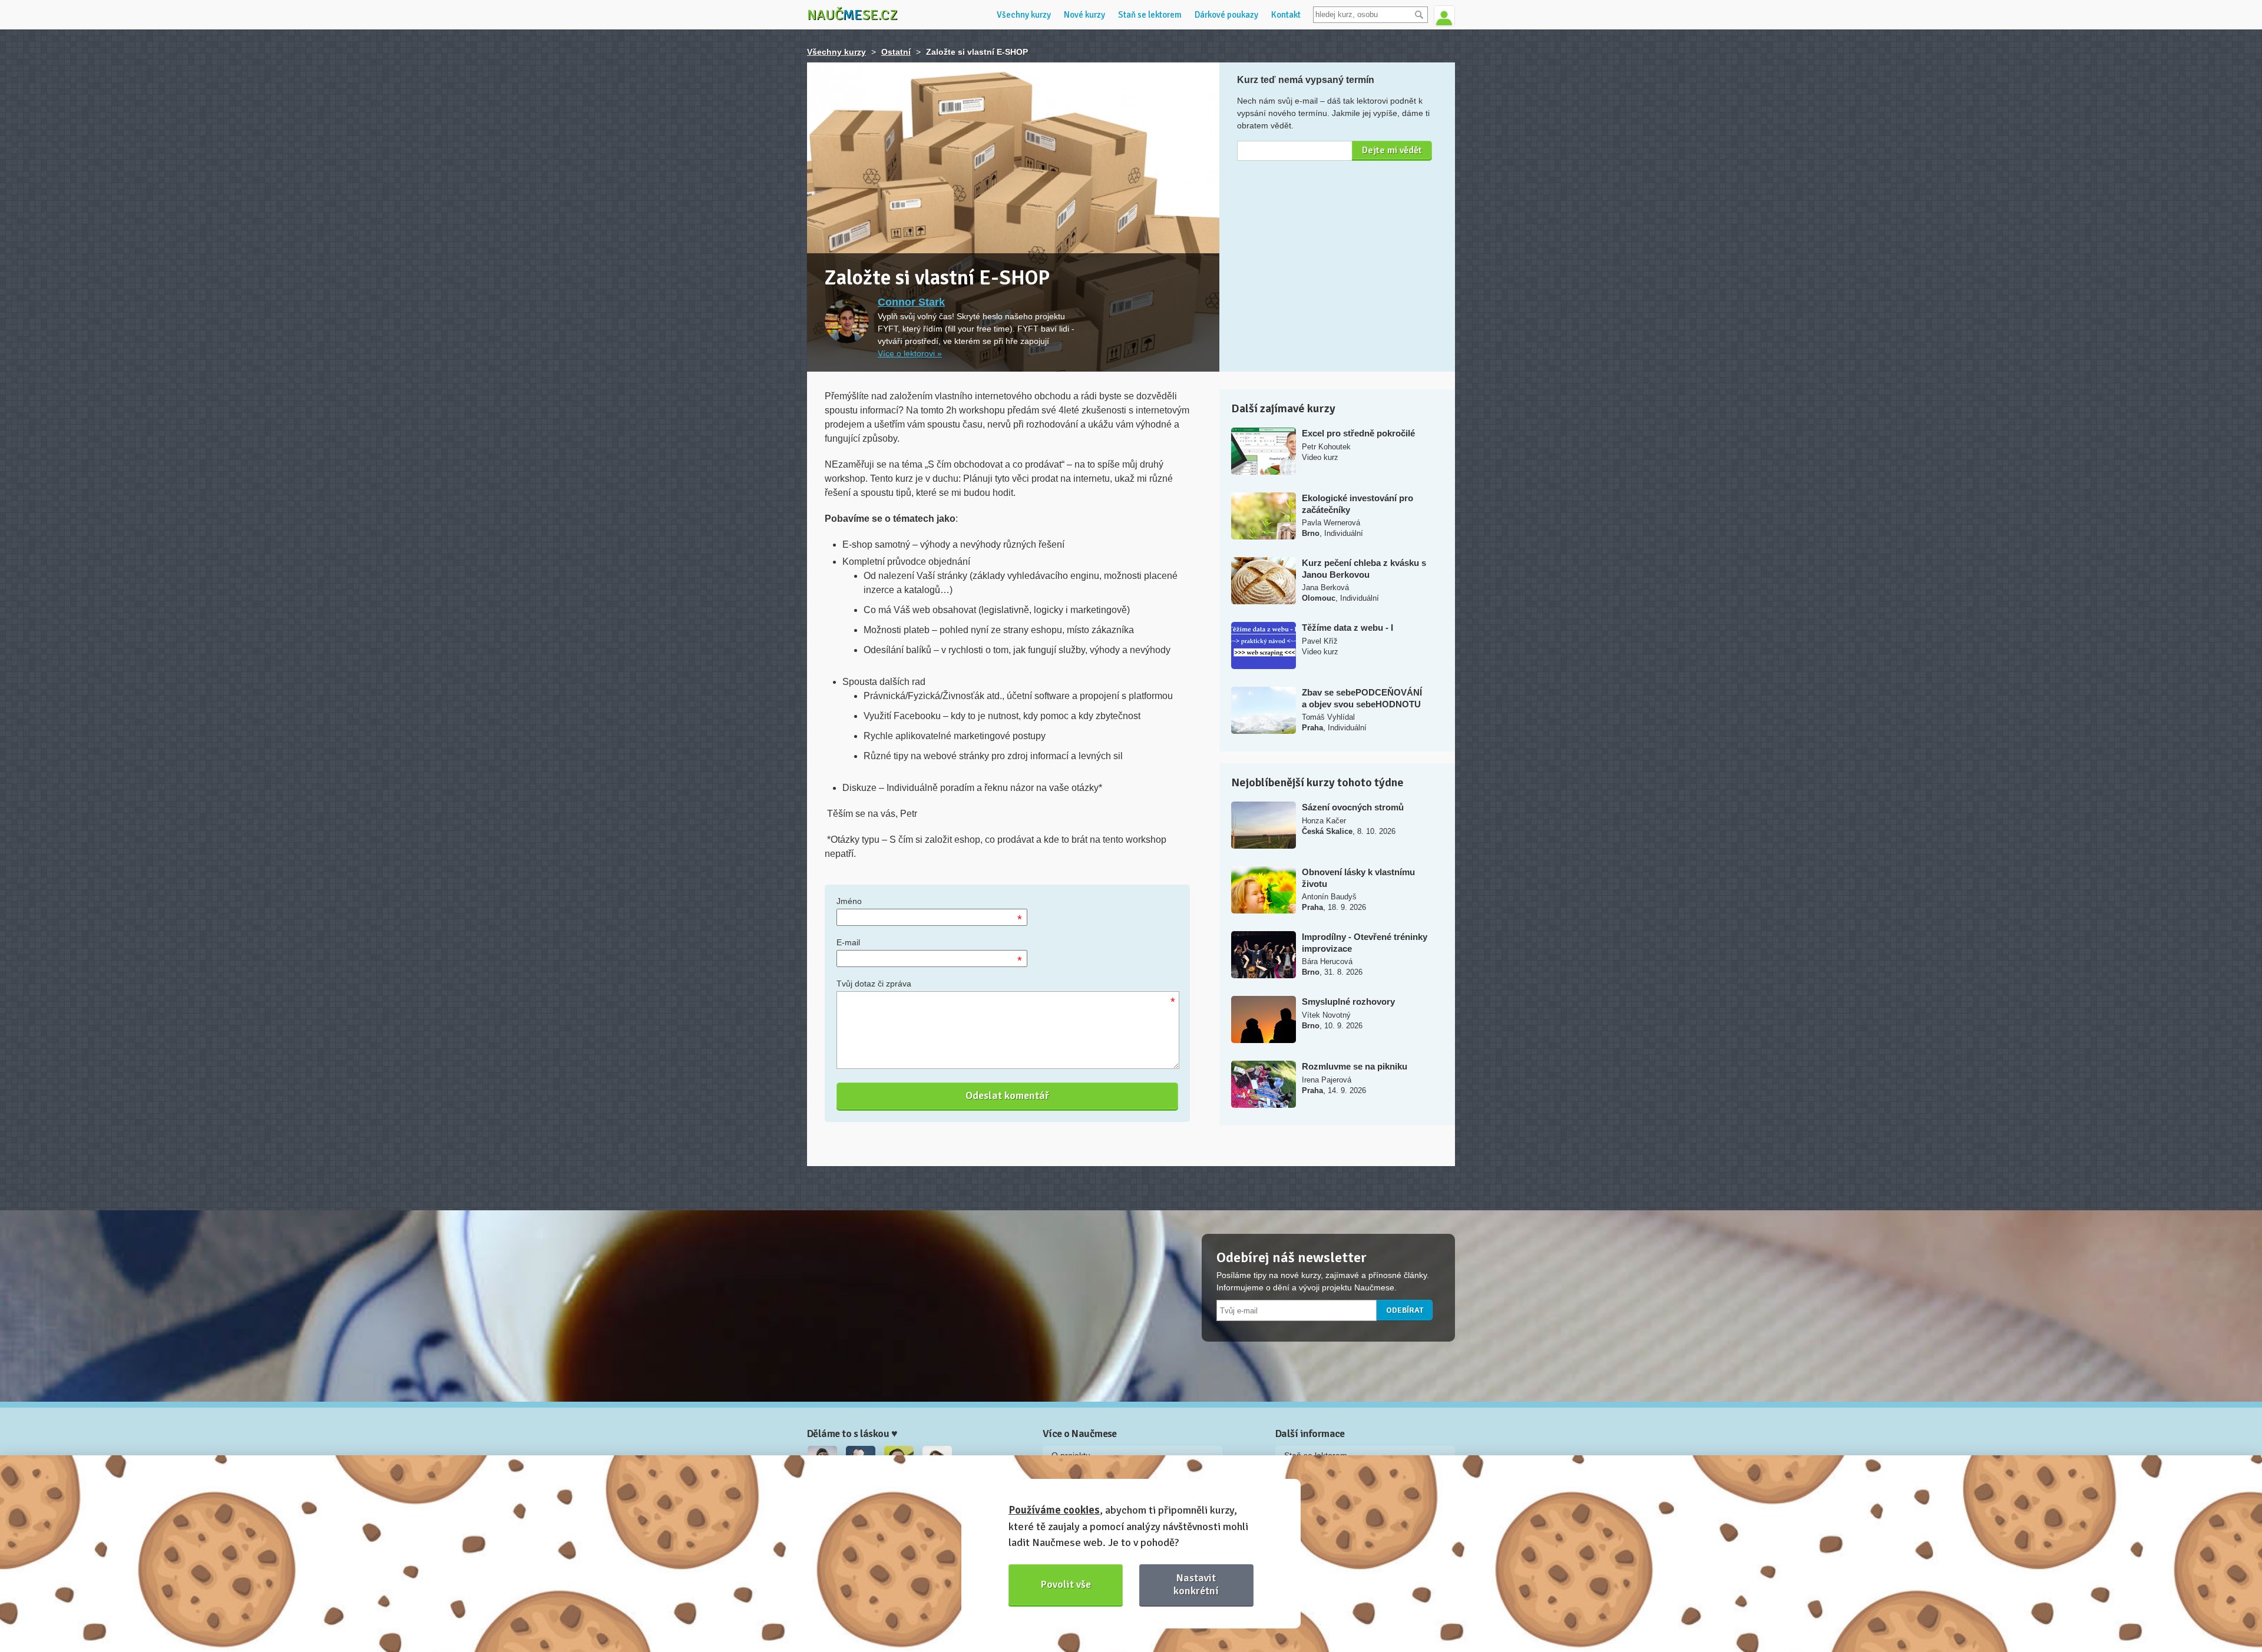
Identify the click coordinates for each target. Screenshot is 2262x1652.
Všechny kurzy (1024, 15)
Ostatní (896, 52)
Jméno (849, 901)
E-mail (848, 942)
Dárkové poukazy (1226, 15)
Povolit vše (1066, 1584)
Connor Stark (911, 302)
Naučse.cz (852, 15)
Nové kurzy (1084, 15)
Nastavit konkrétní (1196, 1584)
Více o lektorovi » (910, 353)
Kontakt (1286, 15)
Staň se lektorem (1150, 15)
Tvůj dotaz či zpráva (874, 984)
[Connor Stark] (847, 321)
